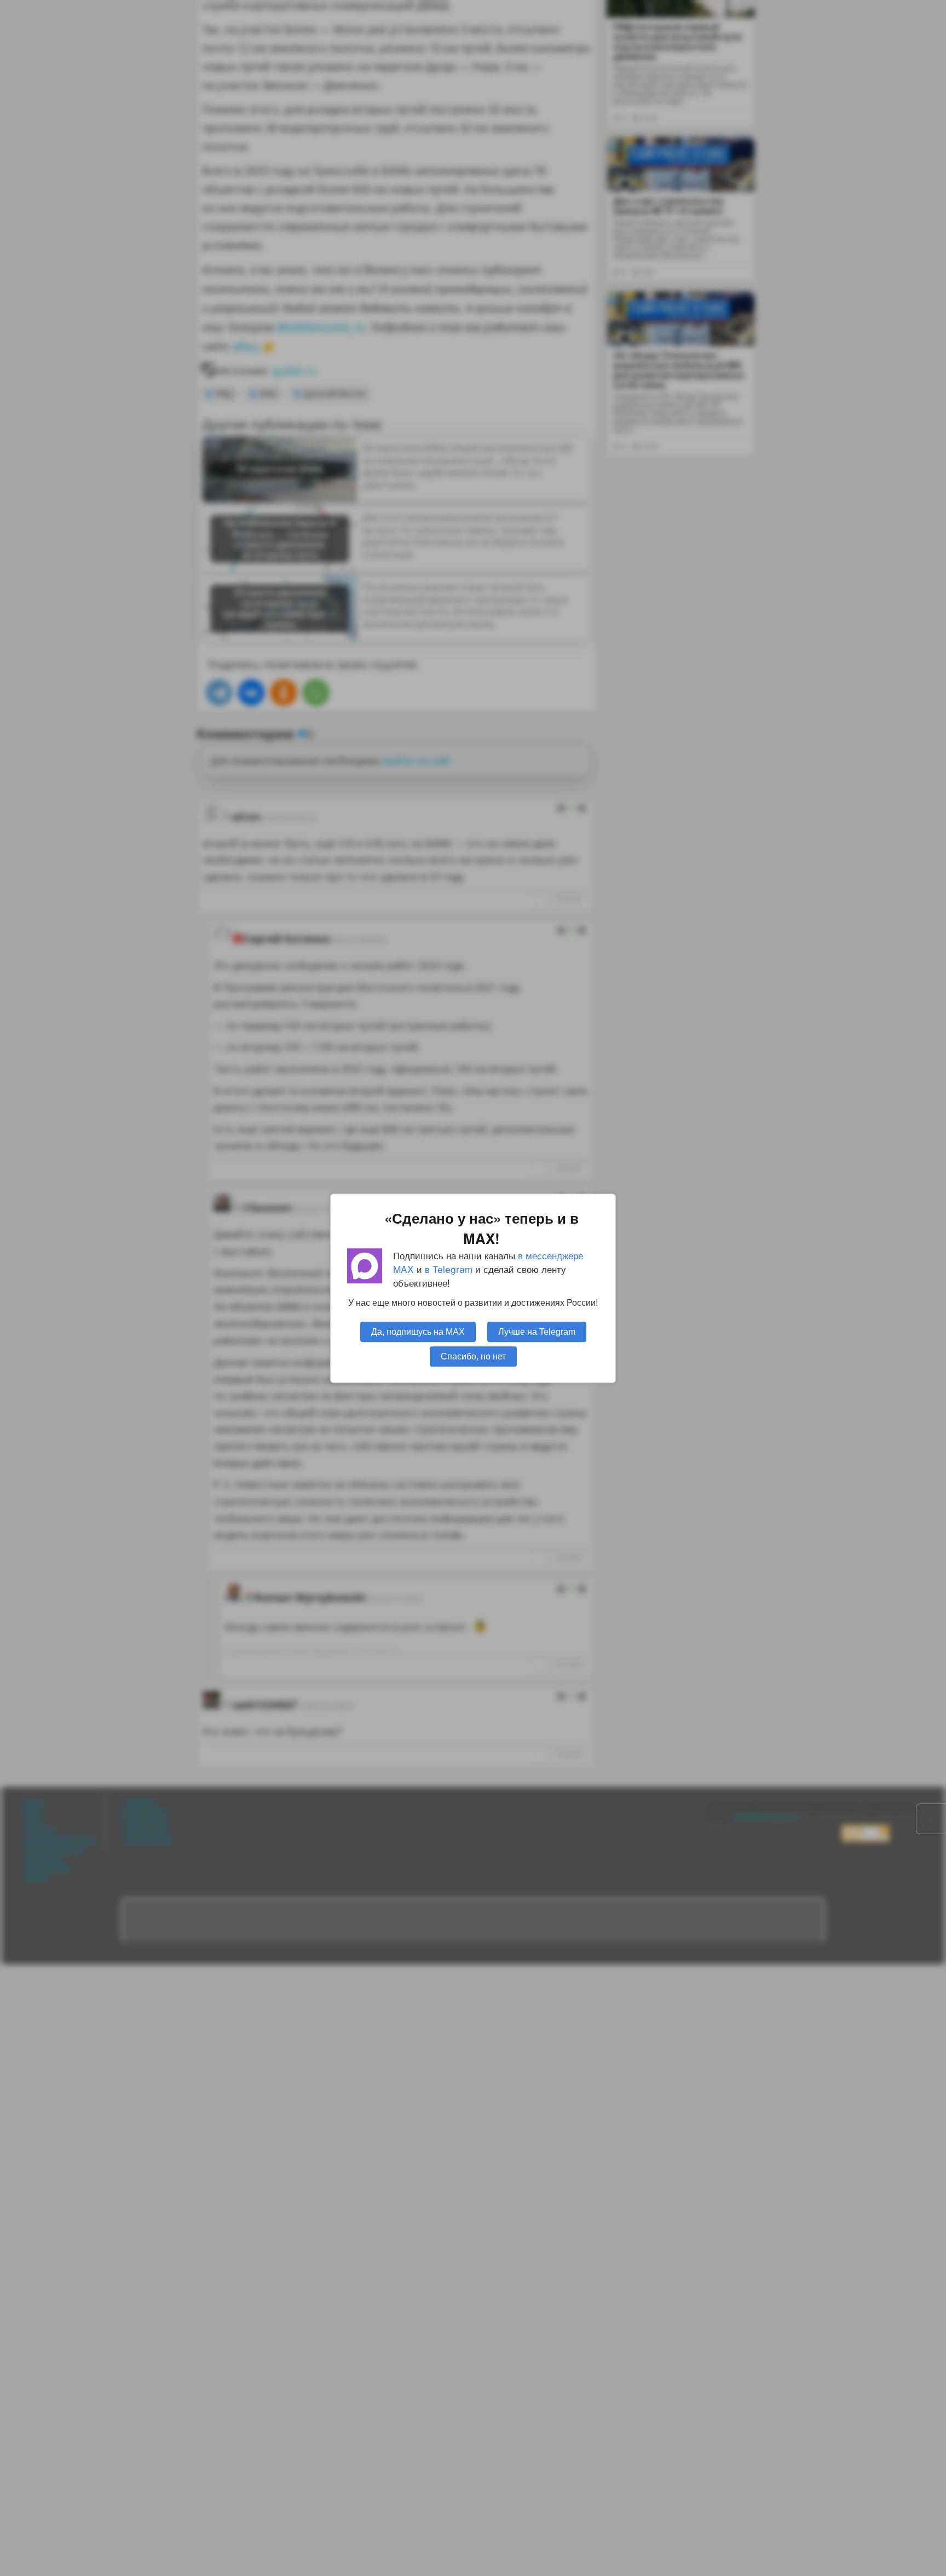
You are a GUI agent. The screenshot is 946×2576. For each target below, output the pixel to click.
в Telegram (449, 1269)
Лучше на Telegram (537, 1331)
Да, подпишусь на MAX (418, 1331)
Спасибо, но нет (473, 1356)
